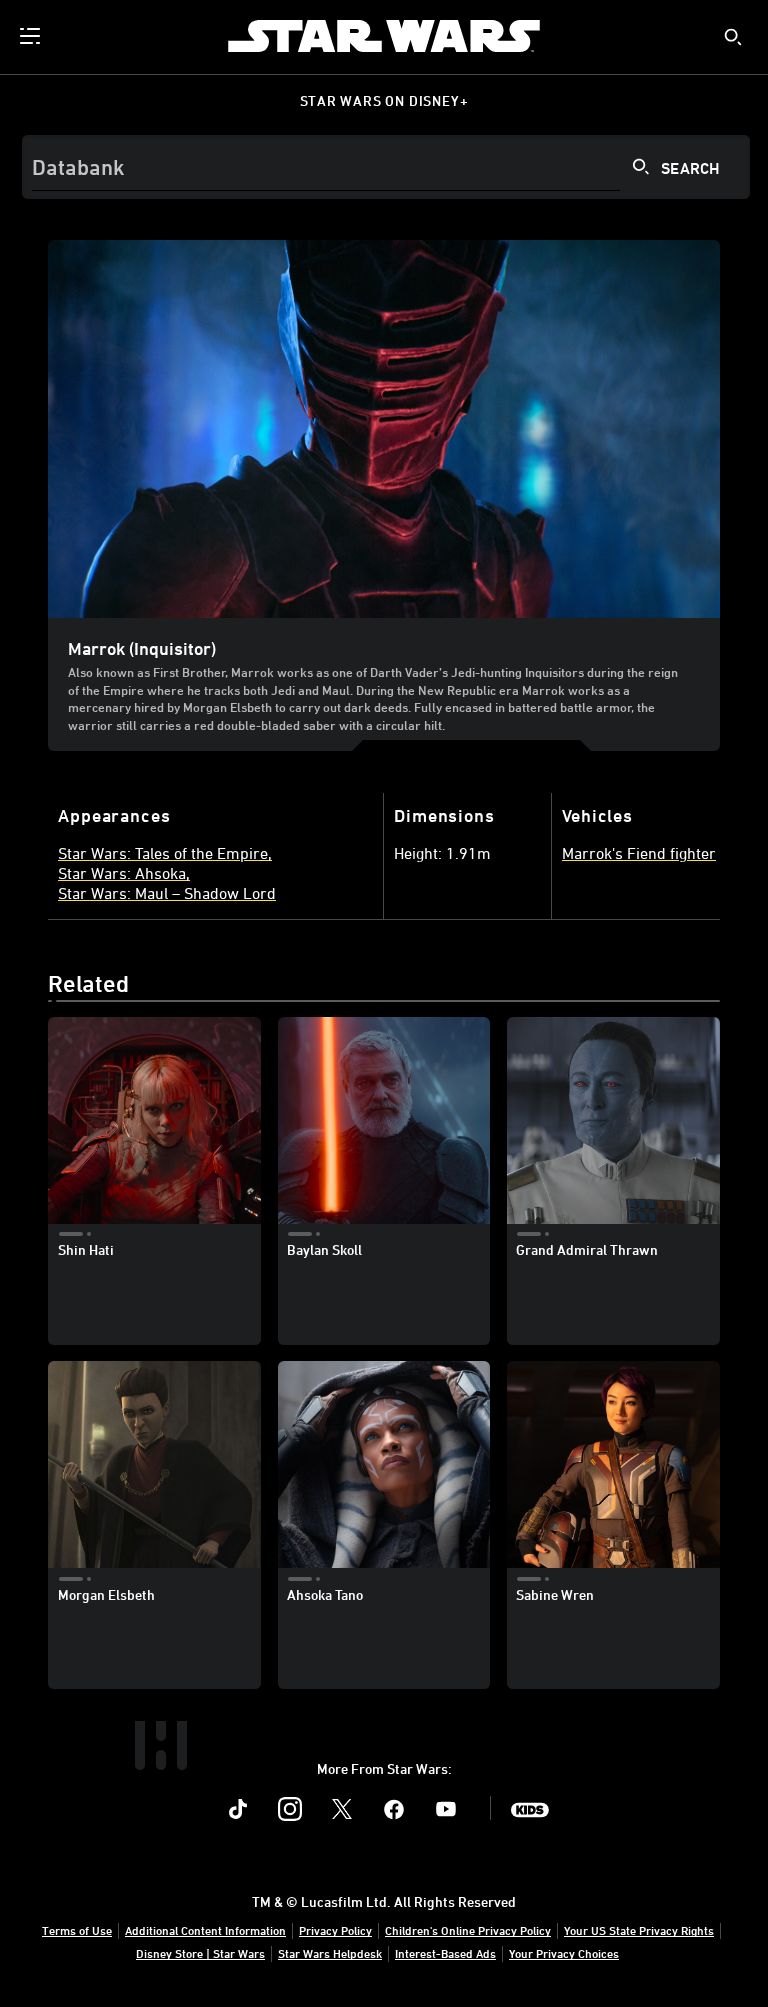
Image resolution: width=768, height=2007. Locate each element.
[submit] (733, 37)
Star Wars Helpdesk (330, 1953)
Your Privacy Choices (564, 1953)
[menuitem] (32, 36)
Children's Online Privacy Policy (468, 1930)
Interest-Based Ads (445, 1953)
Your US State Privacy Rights (639, 1930)
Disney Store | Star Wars (200, 1953)
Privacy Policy (335, 1930)
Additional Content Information (205, 1930)
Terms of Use (77, 1930)
